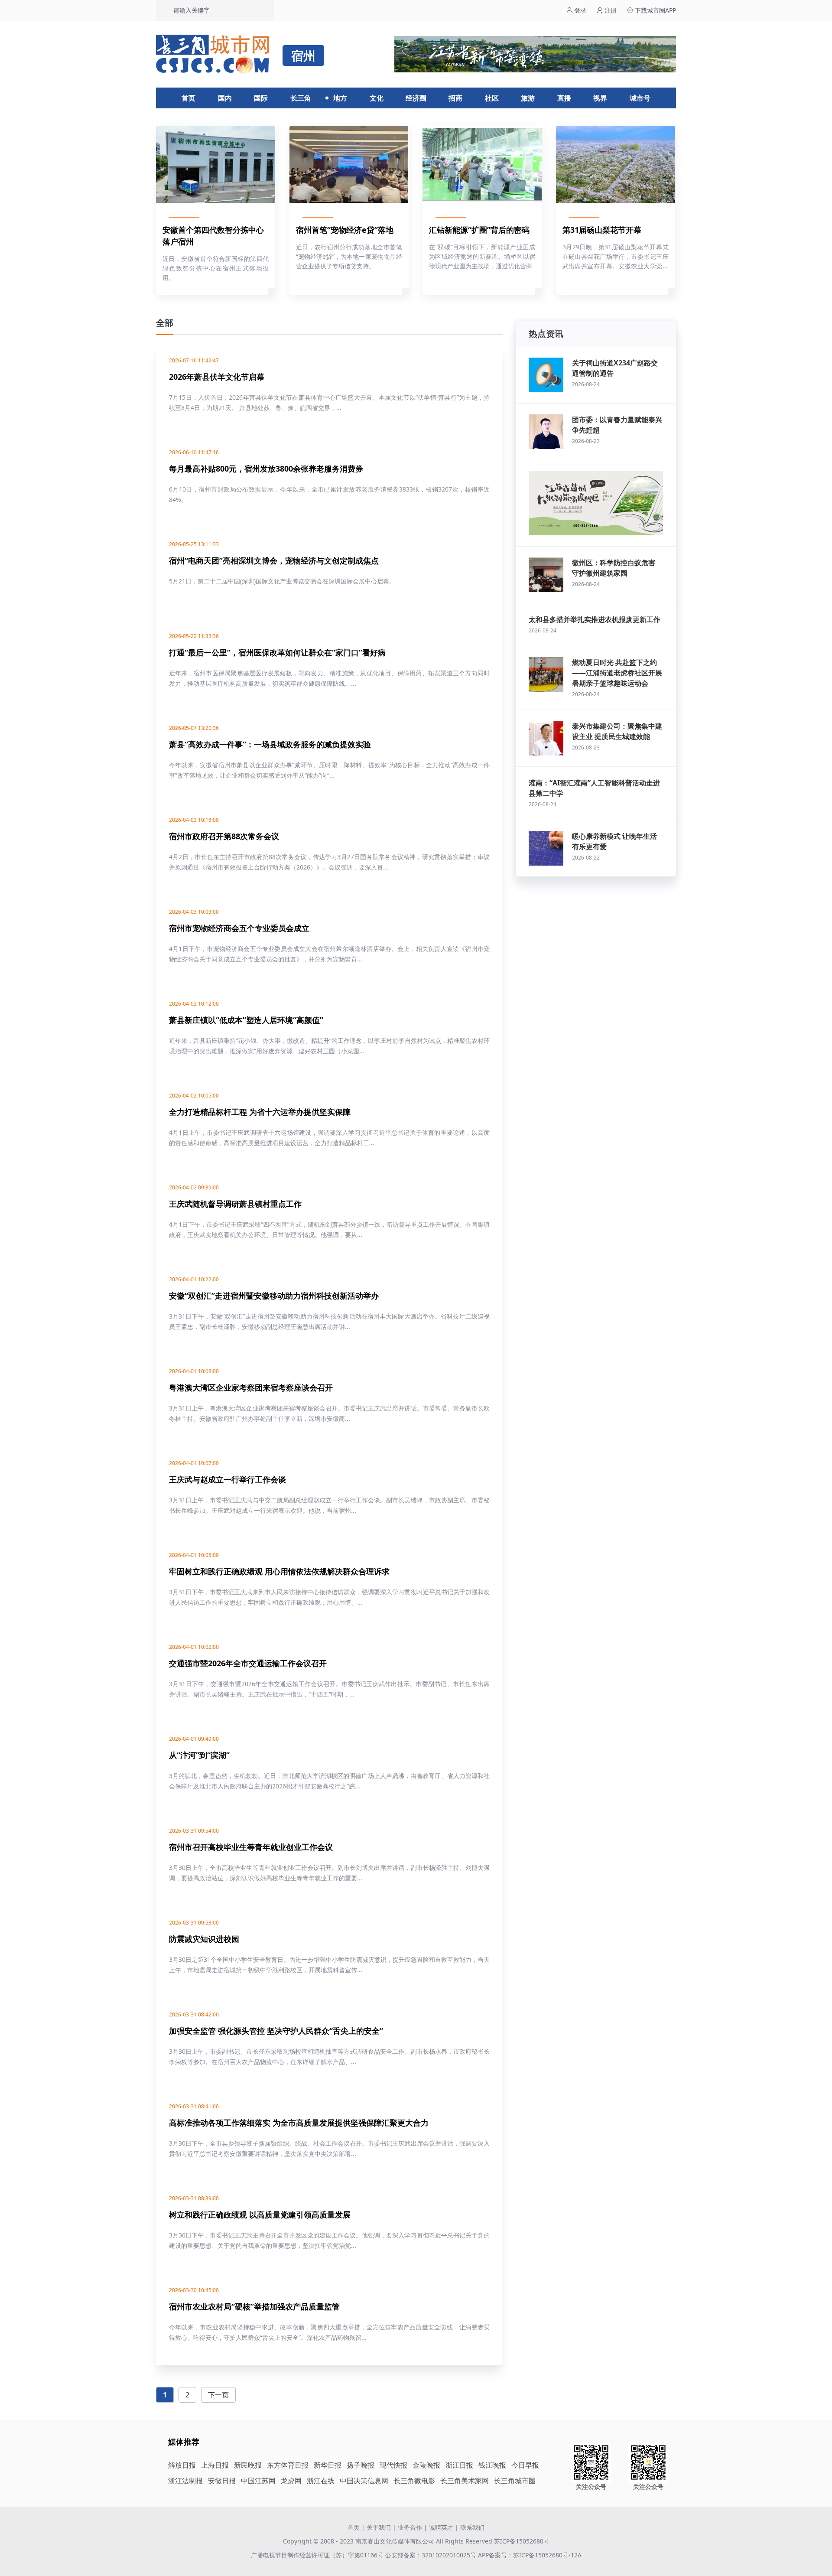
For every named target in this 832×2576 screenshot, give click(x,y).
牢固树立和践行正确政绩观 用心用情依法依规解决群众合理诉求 (279, 1571)
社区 (492, 98)
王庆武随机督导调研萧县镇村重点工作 (235, 1204)
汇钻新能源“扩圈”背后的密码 (479, 230)
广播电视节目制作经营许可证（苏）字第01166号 (318, 2555)
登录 (579, 10)
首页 (188, 98)
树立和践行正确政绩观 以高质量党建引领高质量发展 (260, 2215)
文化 (377, 98)
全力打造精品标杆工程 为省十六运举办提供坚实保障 (260, 1112)
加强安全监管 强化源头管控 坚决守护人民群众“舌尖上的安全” (276, 2031)
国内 (225, 98)
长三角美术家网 (465, 2481)
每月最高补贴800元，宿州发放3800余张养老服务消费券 (266, 469)
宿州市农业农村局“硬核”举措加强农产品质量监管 (254, 2306)
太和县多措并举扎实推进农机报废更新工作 (595, 619)
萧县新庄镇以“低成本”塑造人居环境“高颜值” (246, 1020)
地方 (340, 98)
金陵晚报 (426, 2465)
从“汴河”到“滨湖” (199, 1755)
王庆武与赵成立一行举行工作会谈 (227, 1479)
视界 (600, 98)
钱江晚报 (492, 2465)
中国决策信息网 (364, 2481)
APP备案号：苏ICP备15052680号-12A (530, 2555)
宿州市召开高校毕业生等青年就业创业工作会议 (251, 1847)
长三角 (301, 98)
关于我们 (379, 2527)
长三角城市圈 (515, 2481)
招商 (455, 98)
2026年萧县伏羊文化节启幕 (217, 377)
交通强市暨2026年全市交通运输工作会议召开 (248, 1663)
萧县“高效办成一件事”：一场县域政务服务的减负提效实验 (270, 744)
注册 (610, 10)
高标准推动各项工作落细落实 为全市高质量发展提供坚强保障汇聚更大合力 (299, 2123)
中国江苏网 (258, 2481)
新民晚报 (248, 2465)
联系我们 (472, 2527)
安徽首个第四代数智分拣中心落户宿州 (213, 236)
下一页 (218, 2395)
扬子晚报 (361, 2465)
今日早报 (525, 2465)
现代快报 (393, 2465)
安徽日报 (222, 2481)
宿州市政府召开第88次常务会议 (224, 836)
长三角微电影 (414, 2481)
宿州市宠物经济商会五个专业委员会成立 (239, 928)
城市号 (640, 98)
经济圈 (416, 98)
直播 (564, 98)
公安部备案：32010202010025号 (432, 2555)
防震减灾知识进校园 (204, 1939)
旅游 (528, 98)
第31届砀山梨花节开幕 (602, 230)
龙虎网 (291, 2481)
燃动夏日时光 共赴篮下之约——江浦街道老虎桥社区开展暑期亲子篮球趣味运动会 (617, 673)
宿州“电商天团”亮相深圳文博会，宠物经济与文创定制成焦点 (274, 560)
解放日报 (182, 2465)
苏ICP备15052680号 (522, 2541)
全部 (165, 323)
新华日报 (328, 2465)
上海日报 (215, 2465)
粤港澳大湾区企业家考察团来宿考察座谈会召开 (251, 1387)
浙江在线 (321, 2481)
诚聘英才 (441, 2527)
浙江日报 (459, 2465)
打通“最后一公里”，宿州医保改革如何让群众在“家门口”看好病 (277, 652)
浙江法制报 (185, 2481)
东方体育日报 (288, 2465)
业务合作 (410, 2527)
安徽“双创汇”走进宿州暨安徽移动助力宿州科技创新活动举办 (274, 1296)
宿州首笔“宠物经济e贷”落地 (345, 230)
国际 (261, 98)
